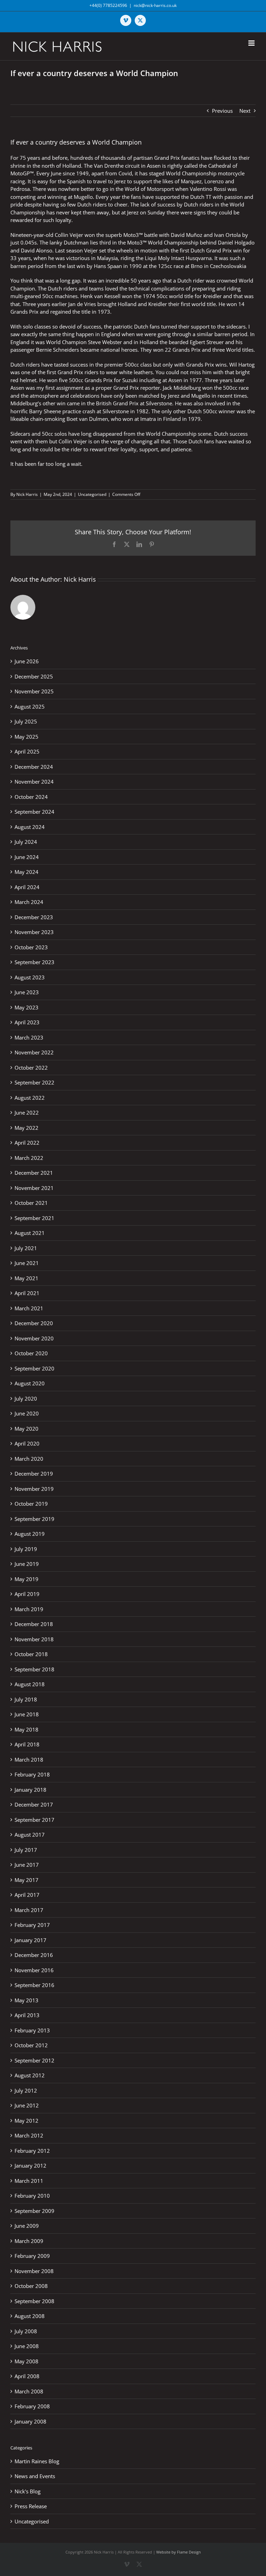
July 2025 (26, 721)
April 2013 (27, 2015)
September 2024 (34, 812)
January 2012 (30, 2166)
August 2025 (30, 707)
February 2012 (32, 2151)
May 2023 (26, 1007)
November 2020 (34, 1338)
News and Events (35, 2476)
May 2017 (26, 1880)
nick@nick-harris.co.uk (155, 5)
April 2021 (27, 1293)
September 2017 (34, 1820)
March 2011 (29, 2181)
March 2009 (29, 2241)
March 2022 (29, 1158)
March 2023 (29, 1037)
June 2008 (27, 2346)
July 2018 (26, 1699)
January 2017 (30, 1940)
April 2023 (27, 1022)
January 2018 (30, 1790)
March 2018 (29, 1760)
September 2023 (34, 962)
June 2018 (27, 1714)
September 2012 (34, 2060)
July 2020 (26, 1398)
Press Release (31, 2506)
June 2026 (27, 661)
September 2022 (34, 1082)
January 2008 (30, 2421)
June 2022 (27, 1112)
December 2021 (34, 1173)
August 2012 (30, 2075)
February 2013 (32, 2030)
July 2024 (26, 842)
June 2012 (27, 2105)
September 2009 (34, 2211)
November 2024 (34, 782)
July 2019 (26, 1549)
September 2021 (34, 1218)
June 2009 (27, 2226)
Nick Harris (27, 494)
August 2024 (30, 827)
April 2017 (27, 1895)
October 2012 (31, 2045)
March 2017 (29, 1910)
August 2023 (30, 977)
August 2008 (30, 2316)
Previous (222, 111)
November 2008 (34, 2271)
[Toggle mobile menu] (252, 43)
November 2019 (34, 1489)
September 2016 (34, 1985)
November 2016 (34, 1970)
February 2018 (32, 1774)
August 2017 (30, 1835)
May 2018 (26, 1729)
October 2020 (31, 1353)
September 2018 (34, 1669)
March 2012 (29, 2135)
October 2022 (31, 1068)
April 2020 (27, 1443)
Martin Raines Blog (37, 2461)
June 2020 (27, 1413)
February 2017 (32, 1925)
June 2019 (27, 1564)
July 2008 (26, 2331)
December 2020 (34, 1323)
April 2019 (27, 1594)
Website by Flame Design (179, 2552)
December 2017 (34, 1804)
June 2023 (27, 992)
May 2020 (26, 1429)
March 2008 (29, 2391)
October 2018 (31, 1654)
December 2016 (34, 1955)
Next (245, 111)
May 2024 (26, 872)
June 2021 (27, 1263)
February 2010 (32, 2196)
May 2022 (26, 1128)
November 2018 (34, 1639)
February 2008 (32, 2406)
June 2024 (27, 857)
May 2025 (26, 737)
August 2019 (30, 1534)
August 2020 (30, 1383)
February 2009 (32, 2256)
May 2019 (26, 1579)
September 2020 (34, 1368)
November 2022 (34, 1052)
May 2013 (26, 2000)
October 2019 (31, 1504)
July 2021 (26, 1248)
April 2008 (27, 2376)
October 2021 (31, 1203)
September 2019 (34, 1519)
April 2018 (27, 1744)
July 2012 (26, 2090)
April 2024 (27, 887)
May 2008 (26, 2361)
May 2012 (26, 2121)
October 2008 (31, 2286)
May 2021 (26, 1278)
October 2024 (31, 797)
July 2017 (26, 1850)
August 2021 (30, 1233)
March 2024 (29, 902)
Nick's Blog (28, 2491)
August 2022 (30, 1098)
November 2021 (34, 1188)
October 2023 (31, 947)
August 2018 (30, 1684)
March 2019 (29, 1609)
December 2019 (34, 1474)
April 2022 (27, 1143)
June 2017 (27, 1865)
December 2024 (34, 767)
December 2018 (34, 1624)
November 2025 (34, 691)
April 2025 (27, 751)
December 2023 (34, 917)
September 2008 (34, 2301)
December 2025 (34, 676)
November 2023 (34, 932)
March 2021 (29, 1308)
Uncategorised (92, 494)
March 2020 (29, 1459)
